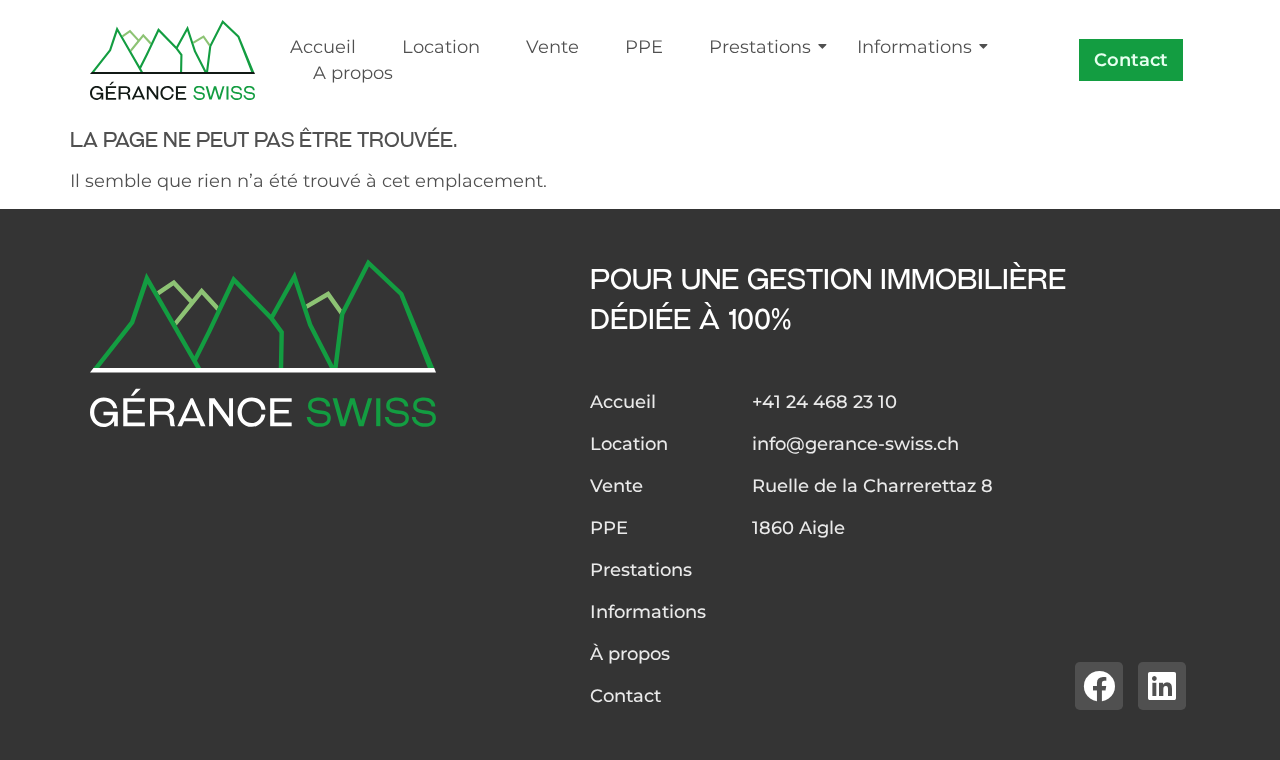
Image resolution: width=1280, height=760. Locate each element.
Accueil (323, 47)
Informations (914, 47)
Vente (552, 47)
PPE (644, 47)
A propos (353, 73)
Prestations (760, 47)
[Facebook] (1099, 686)
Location (441, 47)
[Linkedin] (1162, 686)
